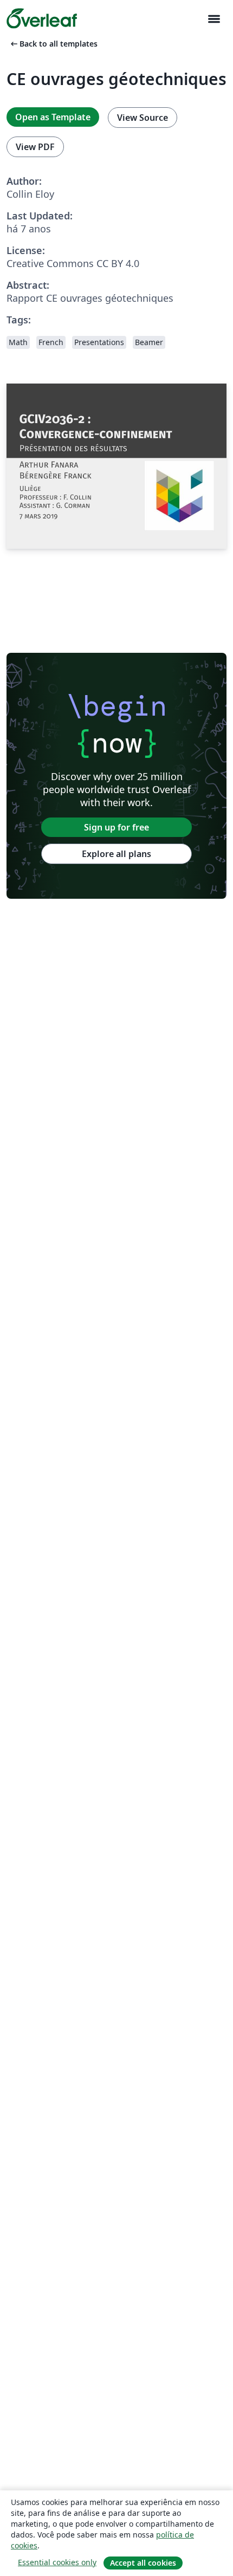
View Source (143, 118)
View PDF (35, 147)
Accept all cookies (143, 2563)
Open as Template (53, 117)
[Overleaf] (42, 18)
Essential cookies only (57, 2562)
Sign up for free (116, 827)
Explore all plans (116, 854)
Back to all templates (53, 44)
